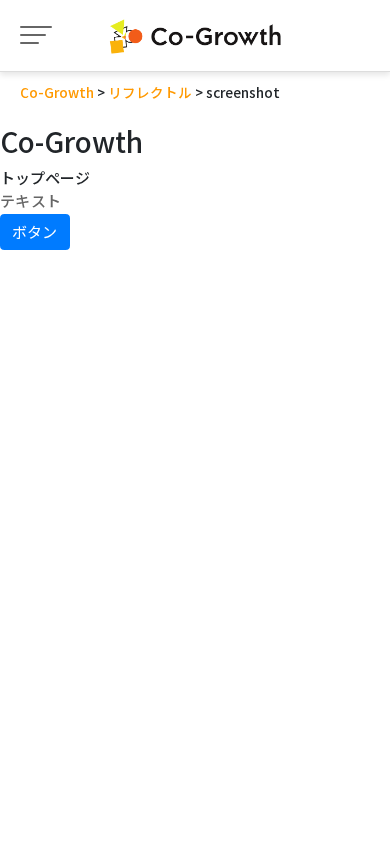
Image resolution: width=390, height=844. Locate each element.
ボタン (34, 231)
